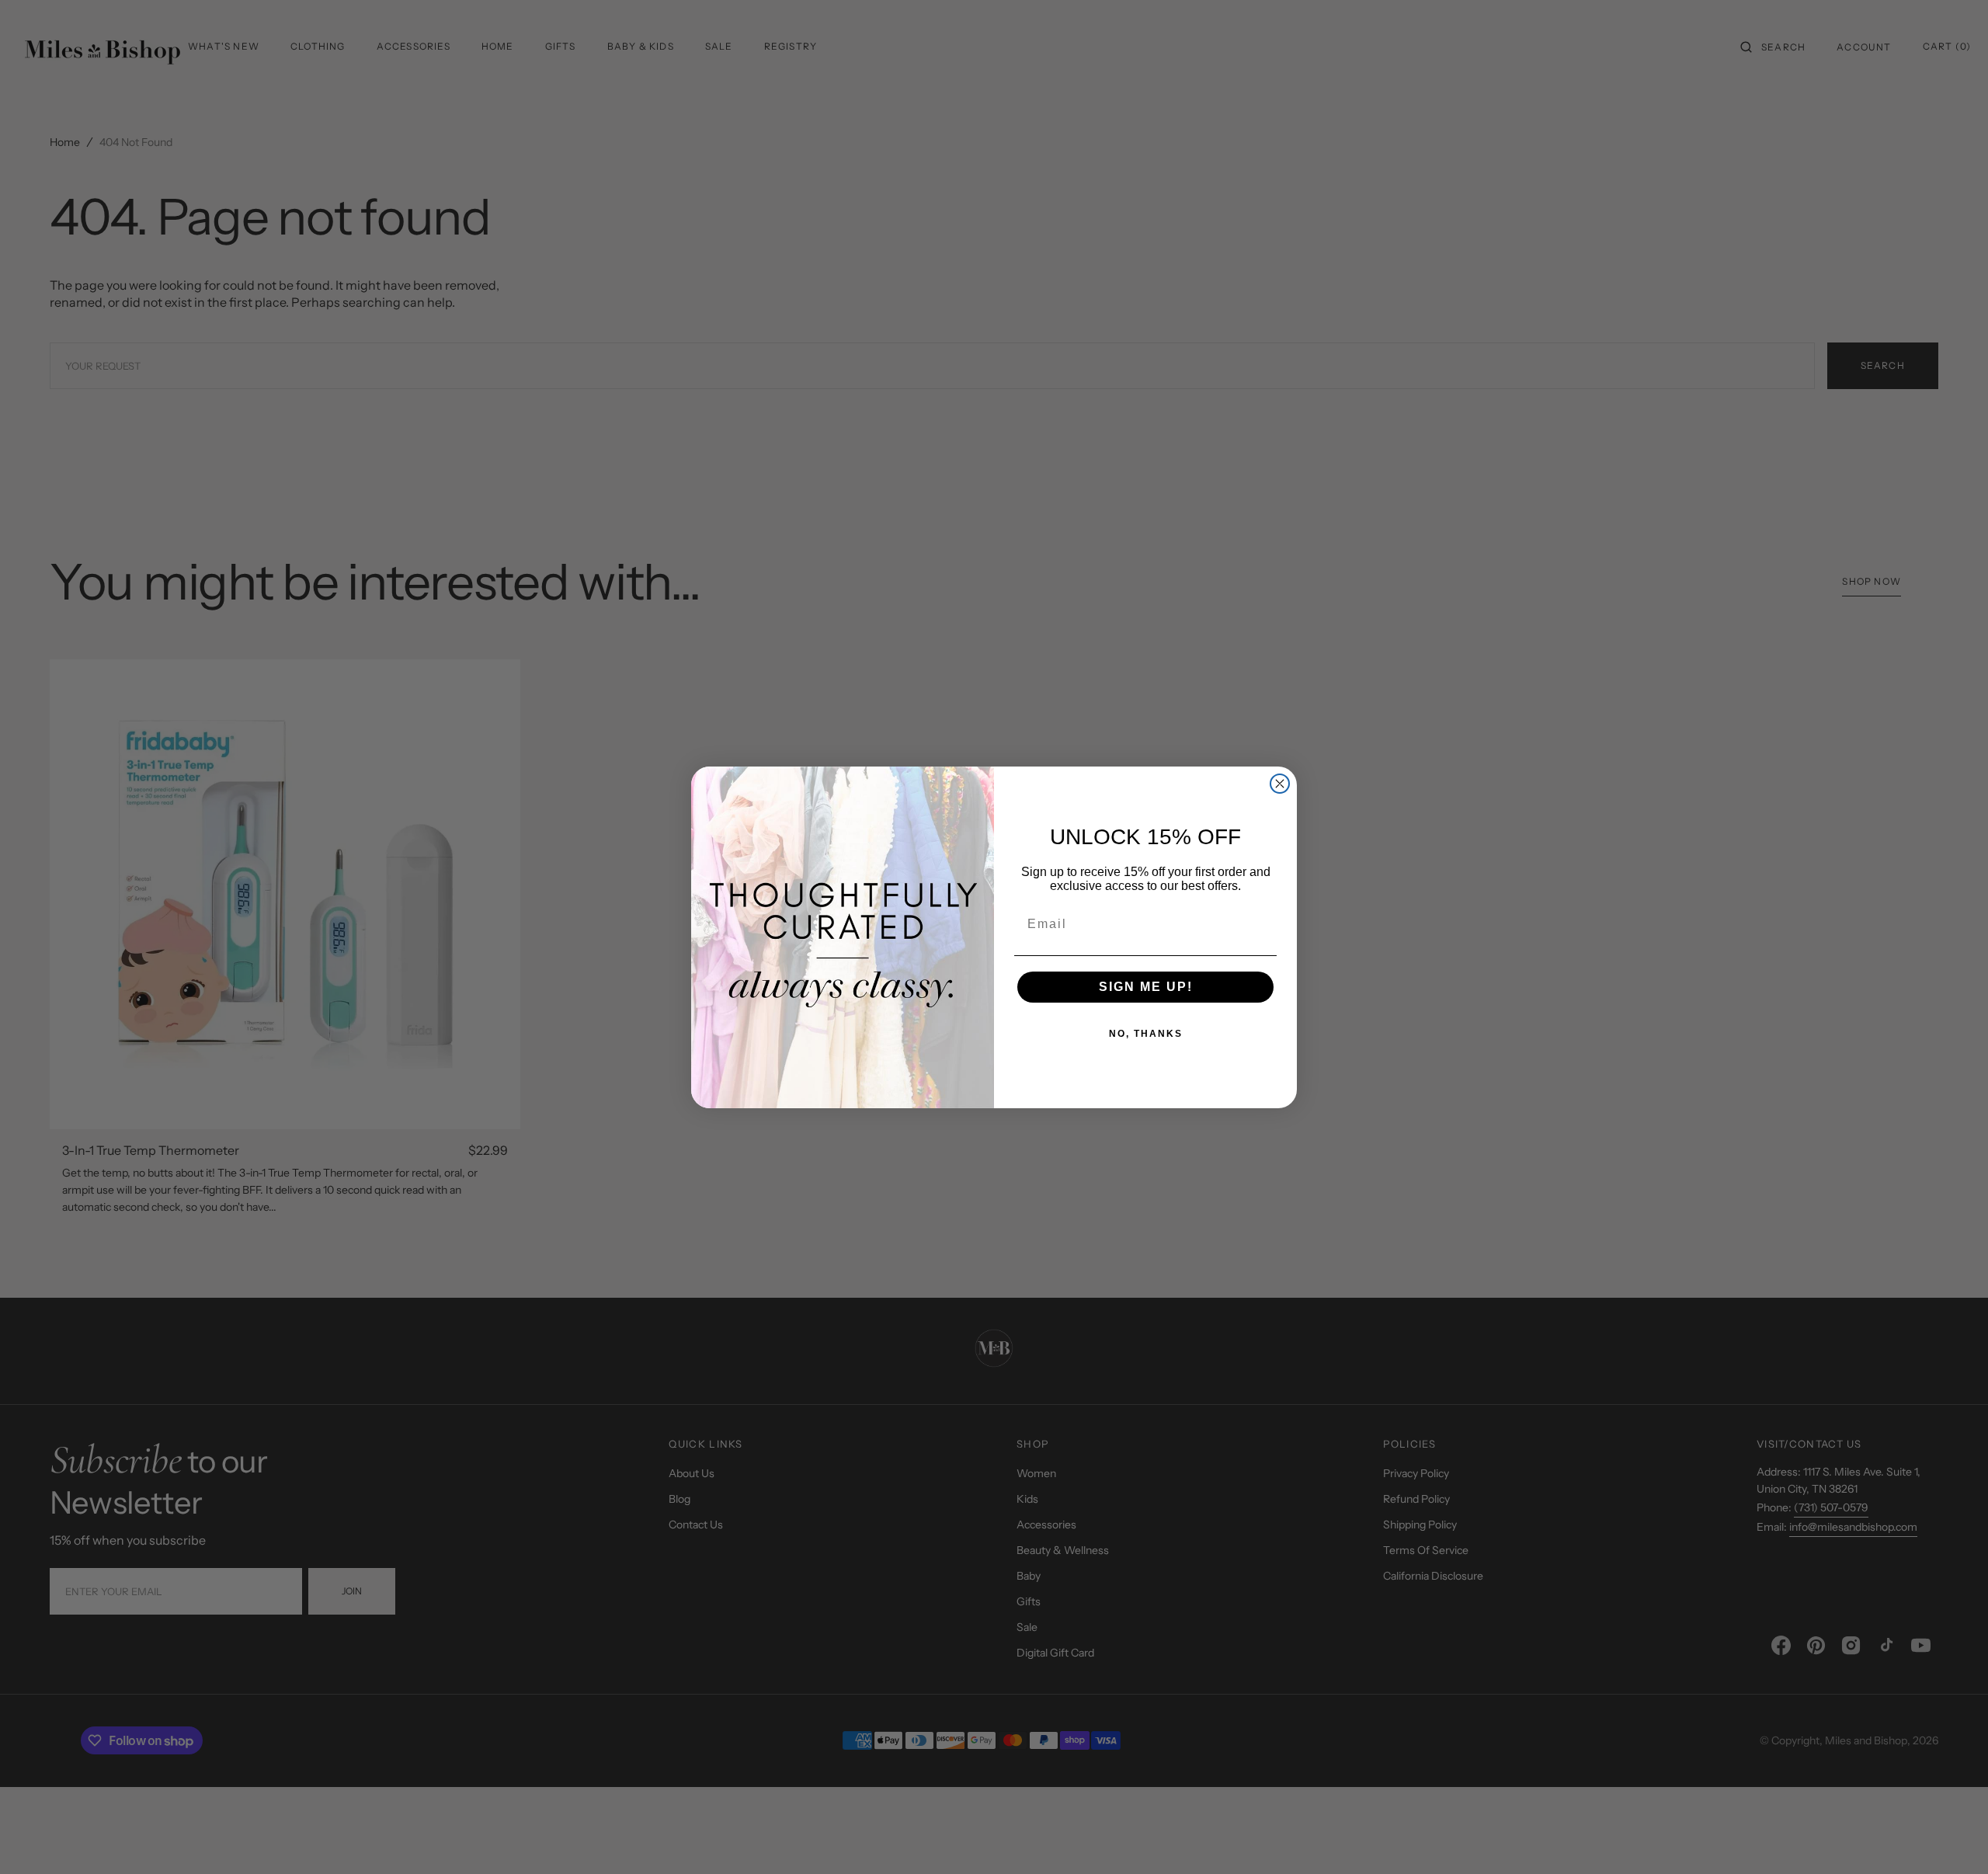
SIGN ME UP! (1146, 987)
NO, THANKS (1146, 1034)
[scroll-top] (1952, 1838)
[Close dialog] (1280, 784)
